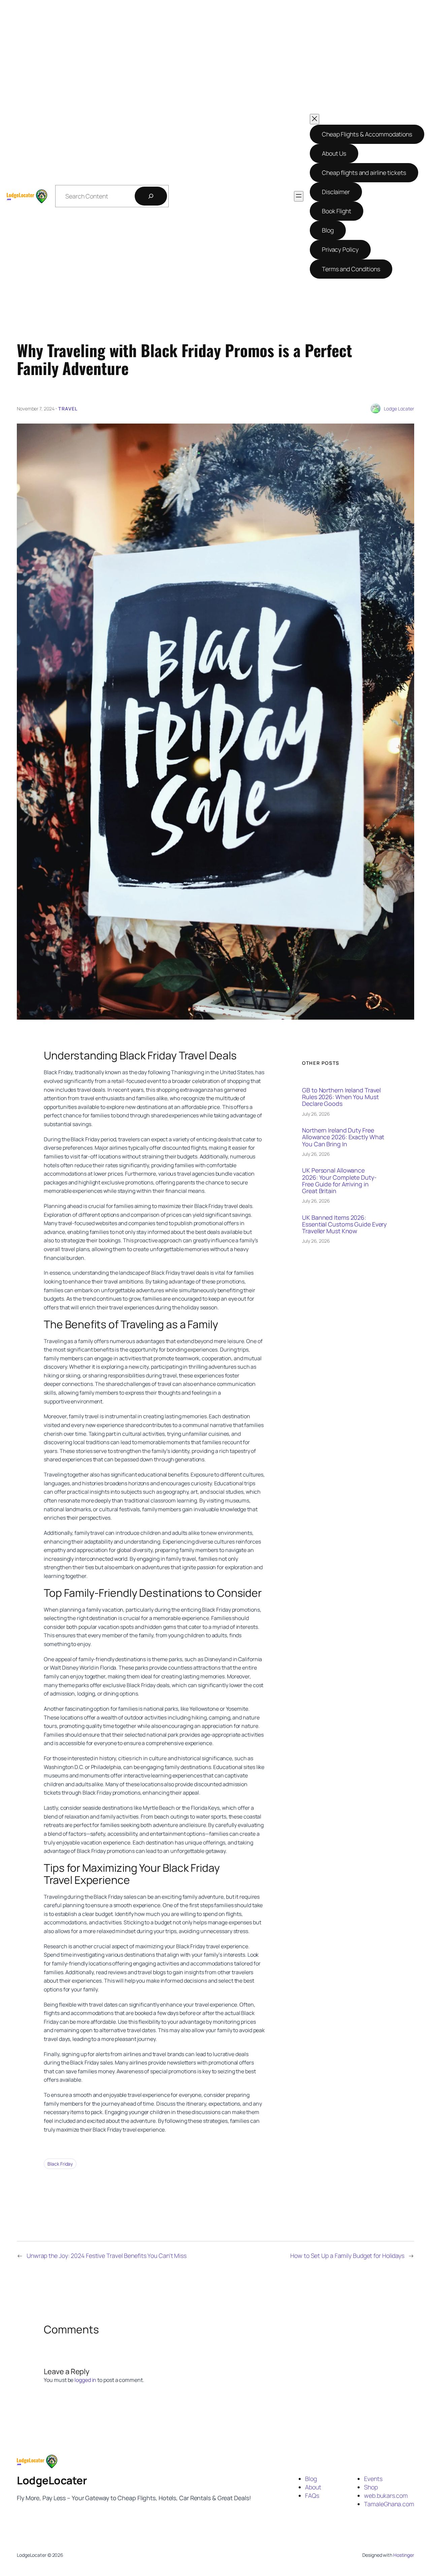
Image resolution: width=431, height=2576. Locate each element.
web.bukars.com (386, 2495)
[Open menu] (299, 196)
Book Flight (337, 211)
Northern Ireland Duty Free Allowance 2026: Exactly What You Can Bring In (343, 1137)
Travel (68, 409)
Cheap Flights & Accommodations (367, 134)
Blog (328, 230)
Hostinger (404, 2555)
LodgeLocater (52, 2480)
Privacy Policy (340, 249)
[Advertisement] (216, 60)
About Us (334, 153)
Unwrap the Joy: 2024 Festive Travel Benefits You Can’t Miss (107, 2256)
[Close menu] (314, 119)
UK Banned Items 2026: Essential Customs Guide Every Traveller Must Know (344, 1224)
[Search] (151, 196)
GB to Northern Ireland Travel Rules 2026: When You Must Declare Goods (341, 1097)
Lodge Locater (399, 409)
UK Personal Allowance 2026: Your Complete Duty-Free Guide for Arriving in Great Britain (339, 1180)
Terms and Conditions (351, 269)
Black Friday (60, 2164)
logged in (85, 2380)
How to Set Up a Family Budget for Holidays (347, 2256)
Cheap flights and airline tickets (364, 173)
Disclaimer (336, 192)
